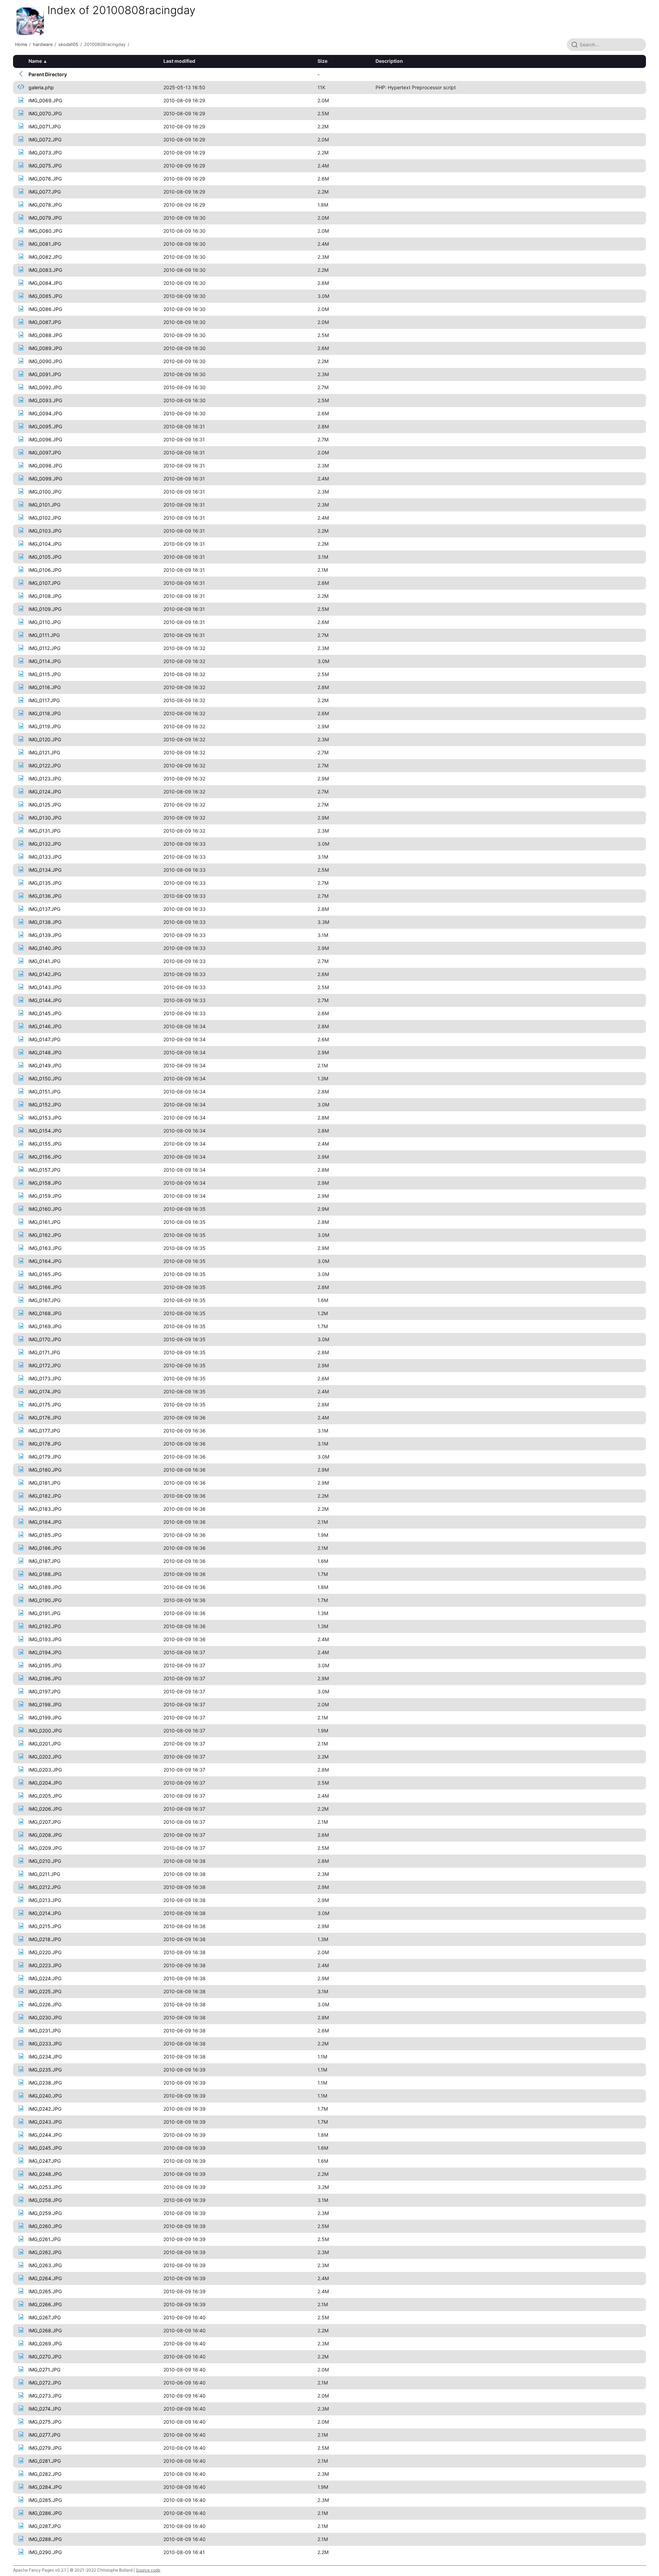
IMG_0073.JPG (45, 153)
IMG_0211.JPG (44, 1874)
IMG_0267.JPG (45, 2317)
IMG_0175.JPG (45, 1405)
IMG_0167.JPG (44, 1300)
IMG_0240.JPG (45, 2096)
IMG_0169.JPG (45, 1326)
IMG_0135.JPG (45, 883)
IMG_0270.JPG (45, 2357)
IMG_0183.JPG (45, 1509)
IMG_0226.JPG (45, 2004)
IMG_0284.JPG (45, 2487)
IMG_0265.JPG (45, 2291)
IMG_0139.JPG (45, 935)
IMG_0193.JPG (45, 1639)
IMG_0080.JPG (45, 231)
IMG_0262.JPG (45, 2252)
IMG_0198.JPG (45, 1704)
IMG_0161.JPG (44, 1222)
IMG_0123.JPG (45, 779)
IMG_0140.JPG (45, 948)
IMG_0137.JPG (44, 909)
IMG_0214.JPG (45, 1913)
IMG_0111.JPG (44, 635)
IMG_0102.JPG (45, 518)
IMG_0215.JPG (45, 1926)
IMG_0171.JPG (44, 1352)
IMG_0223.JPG (45, 1965)
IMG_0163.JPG (45, 1248)
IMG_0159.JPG (45, 1196)
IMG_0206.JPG (45, 1809)
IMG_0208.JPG (45, 1835)
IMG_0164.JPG (45, 1261)
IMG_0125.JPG (45, 805)
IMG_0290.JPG (45, 2552)
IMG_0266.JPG (45, 2304)
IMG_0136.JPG (45, 896)
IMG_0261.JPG (45, 2239)
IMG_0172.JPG (45, 1365)
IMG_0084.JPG (45, 283)
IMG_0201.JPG (45, 1744)
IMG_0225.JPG (45, 1991)
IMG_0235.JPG (45, 2070)
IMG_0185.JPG (45, 1535)
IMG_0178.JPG (45, 1444)
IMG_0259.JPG (45, 2213)
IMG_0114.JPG (45, 661)
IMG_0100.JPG (45, 492)
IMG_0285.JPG (45, 2500)
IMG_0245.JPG (45, 2148)
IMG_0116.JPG (45, 687)
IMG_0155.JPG (45, 1144)
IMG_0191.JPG (44, 1613)
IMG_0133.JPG (45, 857)
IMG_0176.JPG (45, 1418)
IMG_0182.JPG (45, 1496)
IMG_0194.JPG (45, 1652)
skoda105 (68, 44)
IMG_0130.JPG (45, 818)
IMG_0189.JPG (45, 1587)
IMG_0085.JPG (45, 296)
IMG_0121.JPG (44, 752)
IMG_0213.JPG (45, 1900)
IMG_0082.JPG (45, 257)
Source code (148, 2570)
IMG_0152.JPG (45, 1105)
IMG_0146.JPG (45, 1026)
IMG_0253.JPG (45, 2187)
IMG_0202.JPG (45, 1757)
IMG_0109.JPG (45, 609)
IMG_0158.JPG (45, 1183)
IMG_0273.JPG (45, 2396)
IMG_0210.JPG (45, 1861)
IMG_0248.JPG (45, 2174)
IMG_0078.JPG (45, 205)
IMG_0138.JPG (45, 922)
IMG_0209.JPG (45, 1848)
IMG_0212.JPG (45, 1887)
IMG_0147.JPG (44, 1039)
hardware (43, 44)
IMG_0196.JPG (45, 1678)
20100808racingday (105, 44)
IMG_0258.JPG (45, 2200)
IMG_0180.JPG (45, 1470)
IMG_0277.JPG (44, 2435)
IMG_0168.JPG (45, 1313)
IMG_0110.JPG (45, 622)
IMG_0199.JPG (45, 1718)
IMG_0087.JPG (45, 322)
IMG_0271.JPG (44, 2370)
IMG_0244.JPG (45, 2135)
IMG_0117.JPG (44, 700)
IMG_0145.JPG (45, 1013)
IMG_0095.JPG (45, 426)
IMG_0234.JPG (45, 2057)
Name (35, 61)
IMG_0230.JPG (45, 2017)
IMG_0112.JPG (44, 648)
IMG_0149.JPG (45, 1065)
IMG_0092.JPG (45, 387)
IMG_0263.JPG (45, 2265)
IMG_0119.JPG (45, 726)
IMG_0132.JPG (45, 844)
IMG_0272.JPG (45, 2383)
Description (389, 61)
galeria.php (41, 87)
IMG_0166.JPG (45, 1287)
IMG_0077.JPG (45, 192)
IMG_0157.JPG (44, 1170)
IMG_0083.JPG (45, 270)
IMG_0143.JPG (45, 987)
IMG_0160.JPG (45, 1209)
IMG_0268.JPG (45, 2330)
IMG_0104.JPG (45, 544)
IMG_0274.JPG (45, 2409)
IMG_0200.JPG (45, 1731)
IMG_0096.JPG (45, 439)
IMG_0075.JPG (45, 166)
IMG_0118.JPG (45, 713)
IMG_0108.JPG (45, 596)
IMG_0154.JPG (45, 1131)
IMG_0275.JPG (45, 2422)
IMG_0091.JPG (45, 374)
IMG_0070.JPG (45, 113)
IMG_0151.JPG (44, 1092)
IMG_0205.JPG (45, 1796)
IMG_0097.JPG (45, 452)
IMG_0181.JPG (44, 1483)
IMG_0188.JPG (45, 1574)
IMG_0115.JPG (45, 674)
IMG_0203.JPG (45, 1770)
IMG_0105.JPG (45, 557)
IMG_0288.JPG (45, 2539)
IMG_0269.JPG (45, 2343)
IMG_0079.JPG (45, 218)
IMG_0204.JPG (45, 1783)
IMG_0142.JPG (45, 974)
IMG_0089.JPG (45, 348)
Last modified (179, 61)
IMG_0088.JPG (45, 335)
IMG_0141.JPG (44, 961)
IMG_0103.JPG (45, 531)
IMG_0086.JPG (45, 309)
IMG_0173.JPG (45, 1378)
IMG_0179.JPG (45, 1457)
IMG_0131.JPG (44, 831)
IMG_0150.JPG (45, 1078)
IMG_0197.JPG (44, 1691)
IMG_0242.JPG (45, 2109)
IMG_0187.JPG (44, 1561)
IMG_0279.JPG (45, 2448)
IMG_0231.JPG (45, 2030)
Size (322, 61)
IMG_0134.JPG (45, 870)
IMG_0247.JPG (45, 2161)
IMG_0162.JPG (45, 1235)
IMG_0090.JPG (45, 361)
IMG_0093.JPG (45, 400)
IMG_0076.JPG (45, 179)
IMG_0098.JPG (45, 466)
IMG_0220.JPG (45, 1952)
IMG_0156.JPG (45, 1157)
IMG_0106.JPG (45, 570)
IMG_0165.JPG (45, 1274)
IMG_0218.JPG (45, 1939)
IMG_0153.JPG (45, 1118)
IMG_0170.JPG (45, 1339)
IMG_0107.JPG (44, 583)
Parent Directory (48, 74)
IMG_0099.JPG (45, 479)
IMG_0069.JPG (45, 100)
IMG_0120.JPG (45, 739)
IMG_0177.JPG (44, 1431)
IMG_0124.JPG (45, 792)
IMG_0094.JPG (45, 413)
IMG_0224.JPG (45, 1978)
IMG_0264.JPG (45, 2278)
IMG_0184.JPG (45, 1522)
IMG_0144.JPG (45, 1000)
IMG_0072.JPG (45, 140)
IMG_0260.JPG (45, 2226)
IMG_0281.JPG (45, 2461)
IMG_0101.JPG (44, 505)
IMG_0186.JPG (45, 1548)
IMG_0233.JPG (45, 2044)
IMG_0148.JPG (45, 1052)
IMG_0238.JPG (45, 2083)
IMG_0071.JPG (45, 126)
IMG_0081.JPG (45, 244)
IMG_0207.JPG (45, 1822)
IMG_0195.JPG (45, 1665)
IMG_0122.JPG (45, 765)
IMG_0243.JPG (45, 2122)
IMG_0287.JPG (45, 2526)
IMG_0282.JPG (45, 2474)
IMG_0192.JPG (45, 1626)
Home (21, 44)
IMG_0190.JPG (45, 1600)
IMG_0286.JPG (45, 2513)
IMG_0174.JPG (45, 1391)
